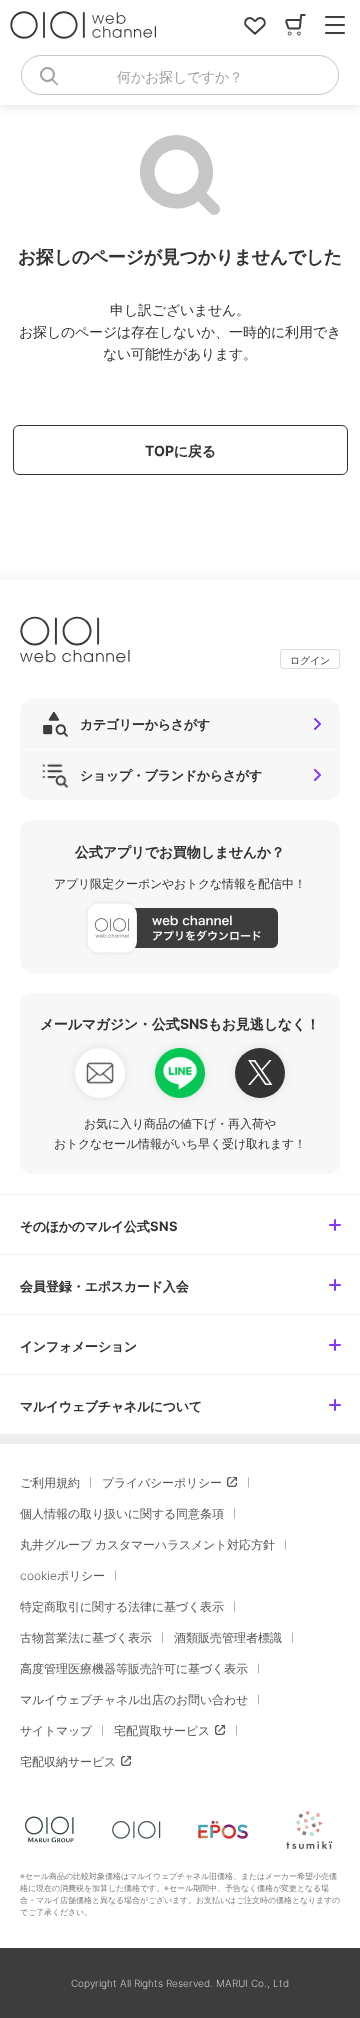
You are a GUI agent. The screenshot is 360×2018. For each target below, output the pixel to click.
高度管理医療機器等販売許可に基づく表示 (134, 1668)
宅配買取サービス (162, 1730)
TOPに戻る (180, 450)
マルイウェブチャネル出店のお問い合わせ (134, 1699)
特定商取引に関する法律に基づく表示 (122, 1606)
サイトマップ (56, 1730)
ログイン (310, 660)
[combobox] (180, 75)
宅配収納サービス (68, 1761)
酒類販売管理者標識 (228, 1637)
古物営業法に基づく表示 (86, 1637)
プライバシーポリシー (162, 1482)
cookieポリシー (62, 1575)
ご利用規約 (50, 1482)
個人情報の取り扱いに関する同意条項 (122, 1513)
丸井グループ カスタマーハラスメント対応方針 (147, 1544)
